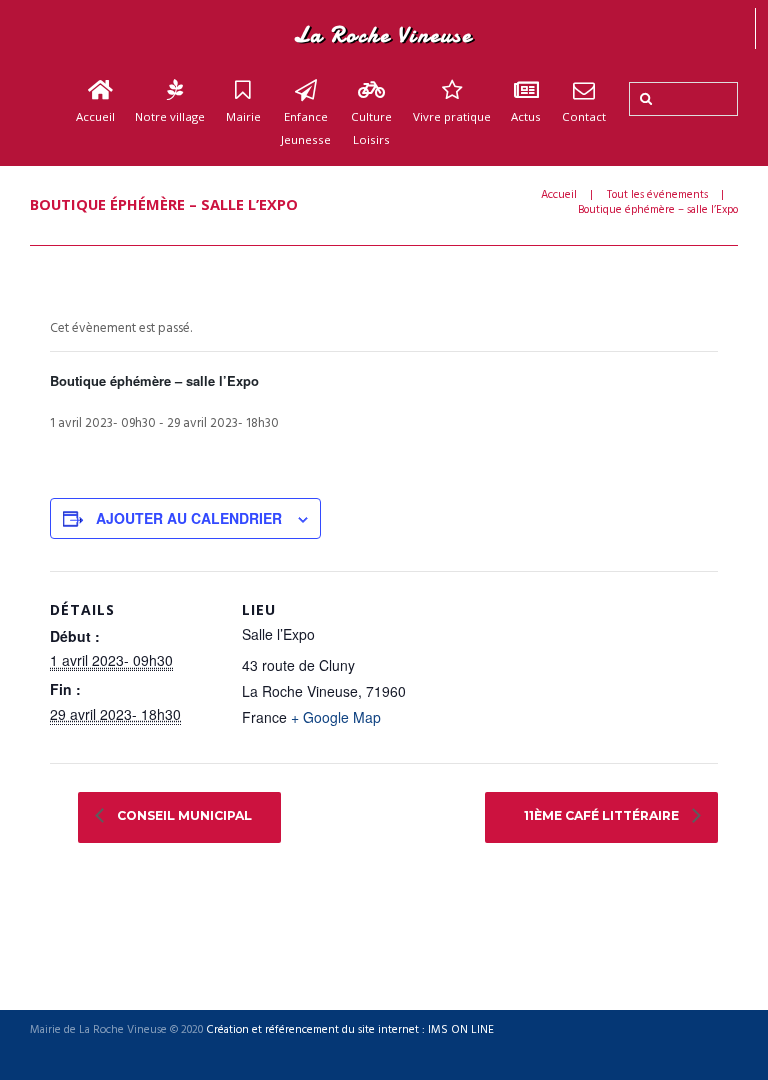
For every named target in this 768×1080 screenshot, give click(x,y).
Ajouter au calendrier (189, 518)
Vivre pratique (452, 116)
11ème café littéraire (603, 815)
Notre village (170, 116)
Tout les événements (657, 195)
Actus (526, 116)
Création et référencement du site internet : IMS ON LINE (350, 1030)
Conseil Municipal (183, 815)
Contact (584, 116)
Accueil (95, 116)
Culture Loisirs (371, 128)
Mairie (243, 116)
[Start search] (644, 99)
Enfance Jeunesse (306, 128)
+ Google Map (336, 717)
